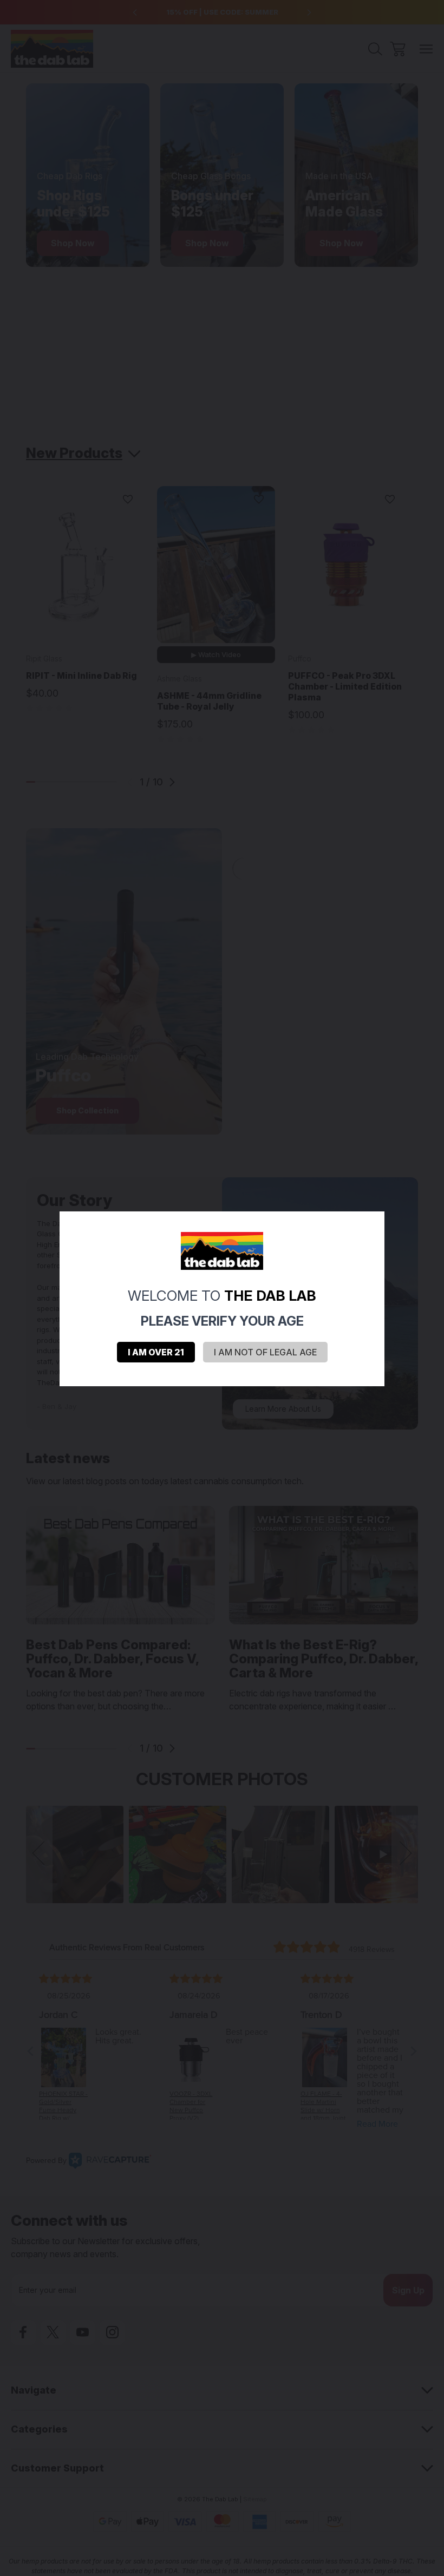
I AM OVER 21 (156, 1352)
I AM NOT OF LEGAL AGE (265, 1352)
